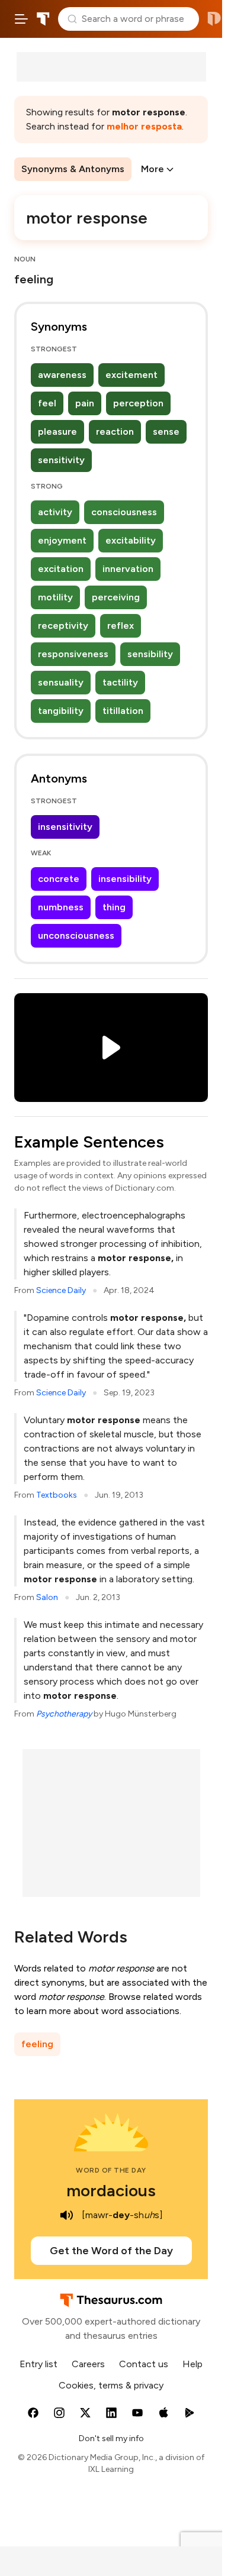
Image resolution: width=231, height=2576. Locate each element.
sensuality (61, 682)
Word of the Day (111, 2170)
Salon (47, 1597)
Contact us (144, 2364)
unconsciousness (76, 935)
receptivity (63, 626)
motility (55, 597)
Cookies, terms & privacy (111, 2385)
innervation (128, 569)
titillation (123, 711)
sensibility (150, 654)
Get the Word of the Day (111, 2251)
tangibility (61, 711)
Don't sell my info (111, 2438)
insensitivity (65, 827)
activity (55, 512)
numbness (61, 907)
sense (166, 432)
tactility (120, 682)
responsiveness (73, 654)
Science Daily (61, 1290)
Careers (88, 2364)
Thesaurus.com (43, 19)
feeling (37, 2044)
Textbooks (57, 1495)
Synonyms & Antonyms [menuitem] (73, 169)
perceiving (116, 597)
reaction (115, 432)
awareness (62, 375)
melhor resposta (144, 126)
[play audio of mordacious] (66, 2215)
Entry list (38, 2364)
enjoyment (62, 540)
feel (47, 403)
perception (138, 403)
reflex (121, 626)
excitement (131, 375)
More (153, 169)
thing (114, 907)
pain (85, 403)
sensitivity (61, 460)
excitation (61, 569)
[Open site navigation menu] (21, 19)
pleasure (57, 432)
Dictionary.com (214, 19)
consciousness (124, 512)
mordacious (111, 2190)
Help (192, 2364)
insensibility (125, 879)
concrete (59, 879)
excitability (131, 540)
